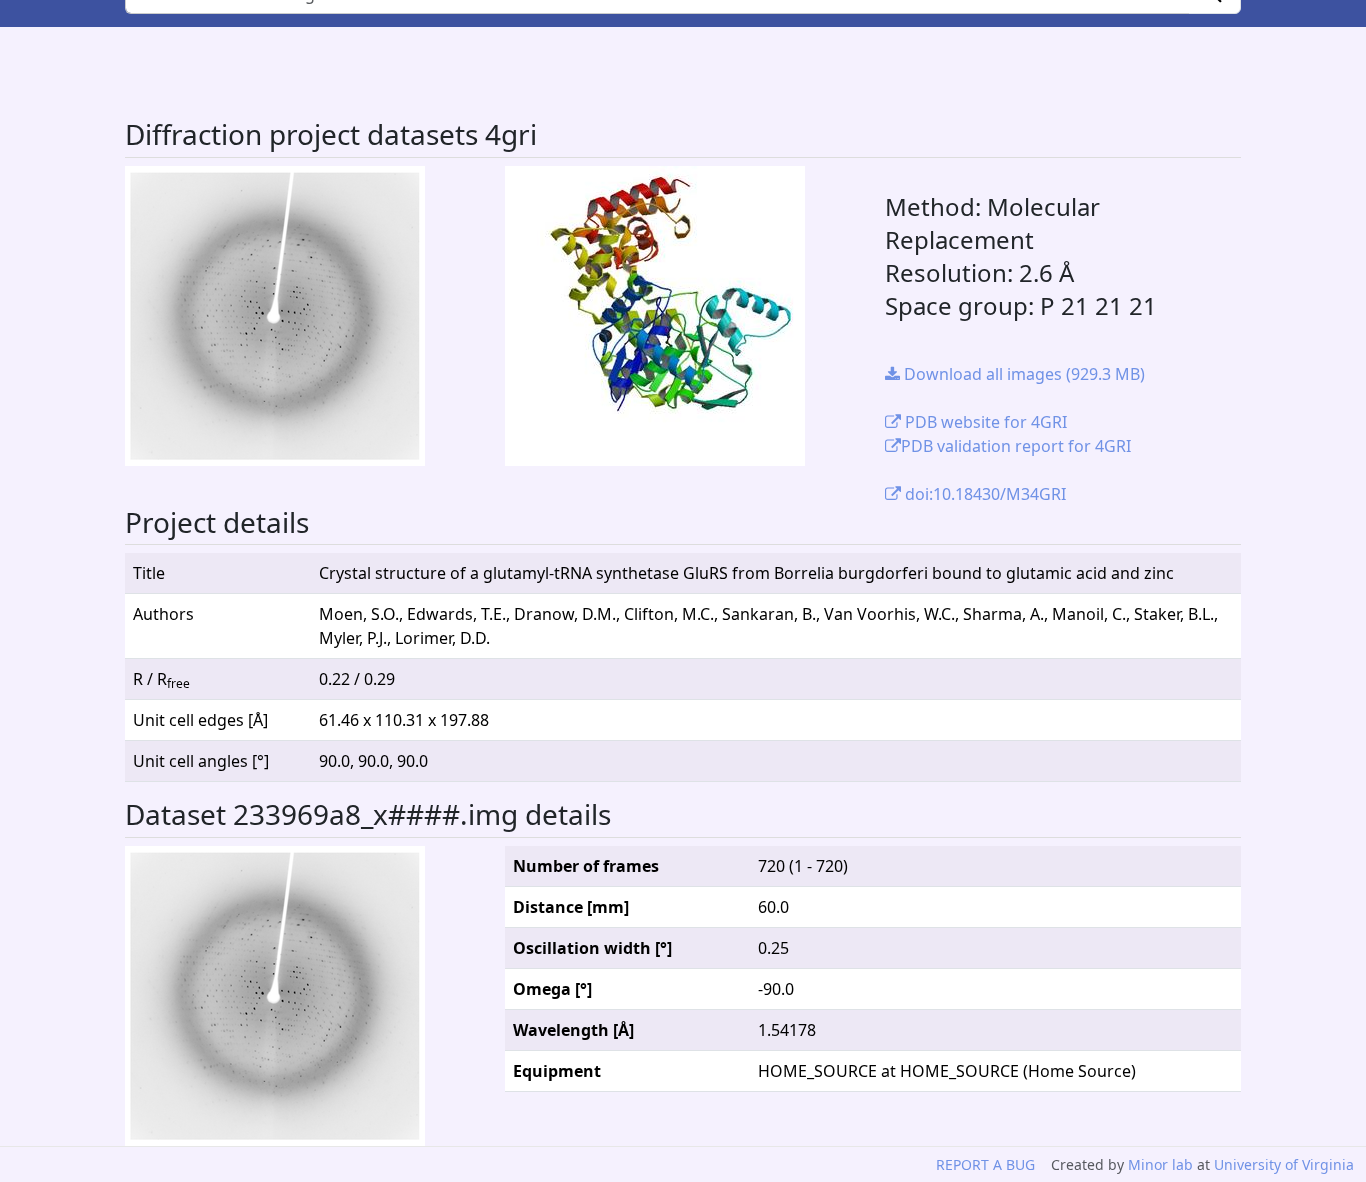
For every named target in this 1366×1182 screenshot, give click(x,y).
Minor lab (1160, 1164)
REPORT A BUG (985, 1164)
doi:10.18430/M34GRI (983, 494)
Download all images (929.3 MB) (1022, 374)
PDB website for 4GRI (984, 422)
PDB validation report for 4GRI (1016, 446)
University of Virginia (1284, 1164)
